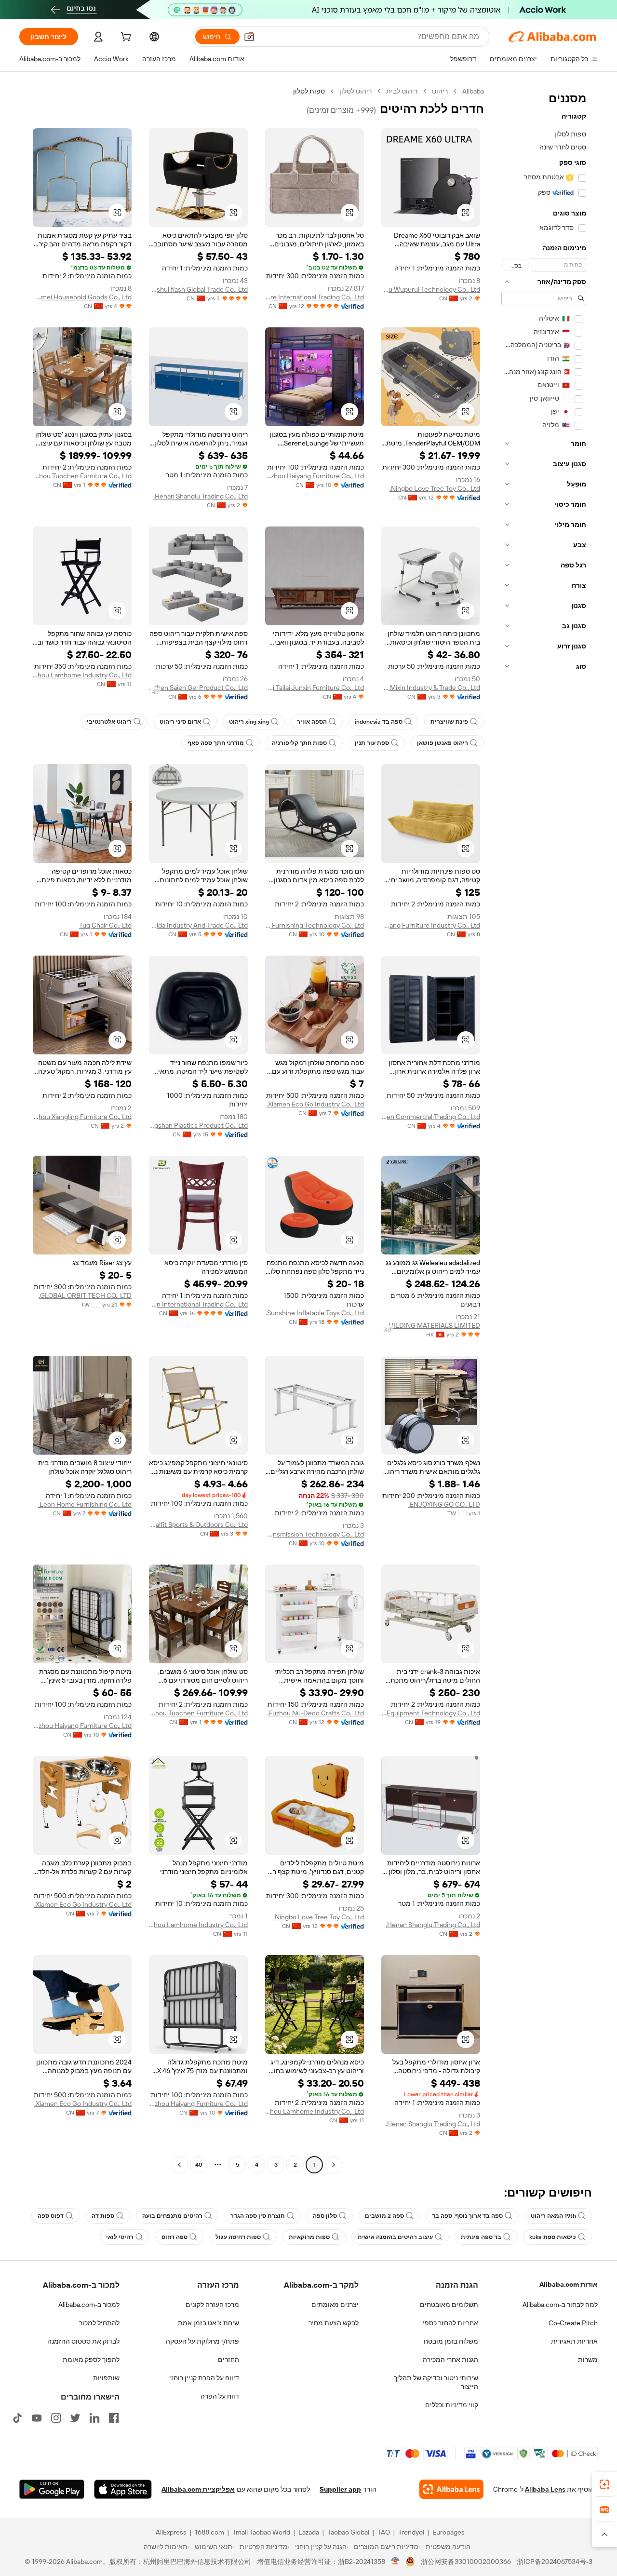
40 (199, 2165)
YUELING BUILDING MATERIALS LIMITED (431, 1325)
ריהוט (440, 91)
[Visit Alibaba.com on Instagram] (56, 2418)
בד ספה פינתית (481, 2237)
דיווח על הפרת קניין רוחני (204, 2378)
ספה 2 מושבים (384, 2216)
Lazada (309, 2532)
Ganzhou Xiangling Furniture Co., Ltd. (82, 1117)
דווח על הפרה (220, 2396)
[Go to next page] (179, 2165)
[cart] (125, 38)
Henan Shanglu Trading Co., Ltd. (201, 496)
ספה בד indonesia (379, 722)
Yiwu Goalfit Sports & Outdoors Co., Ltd (198, 1524)
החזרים (228, 2360)
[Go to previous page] (334, 2165)
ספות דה (103, 2216)
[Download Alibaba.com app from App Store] (123, 2489)
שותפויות (106, 2378)
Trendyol (411, 2532)
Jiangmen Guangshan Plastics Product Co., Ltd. (198, 1125)
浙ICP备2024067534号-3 (555, 2562)
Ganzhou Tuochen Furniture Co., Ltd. (82, 476)
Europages (449, 2532)
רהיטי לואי (120, 2237)
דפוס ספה (51, 2216)
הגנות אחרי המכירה (450, 2360)
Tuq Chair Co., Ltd (105, 925)
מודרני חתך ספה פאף (216, 743)
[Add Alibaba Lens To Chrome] (451, 2489)
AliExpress (171, 2532)
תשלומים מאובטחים (449, 2305)
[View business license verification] (396, 2562)
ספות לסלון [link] (309, 91)
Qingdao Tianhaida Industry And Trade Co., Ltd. (198, 925)
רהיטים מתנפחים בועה (172, 2216)
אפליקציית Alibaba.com (198, 2489)
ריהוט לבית (402, 91)
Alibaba (473, 91)
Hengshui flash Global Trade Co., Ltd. (198, 289)
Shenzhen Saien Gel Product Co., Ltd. (198, 688)
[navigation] (544, 1129)
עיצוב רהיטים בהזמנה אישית (395, 2237)
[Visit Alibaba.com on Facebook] (114, 2418)
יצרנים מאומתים (335, 2305)
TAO (384, 2532)
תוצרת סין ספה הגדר (258, 2216)
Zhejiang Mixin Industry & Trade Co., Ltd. (431, 688)
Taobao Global (348, 2532)
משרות (588, 2360)
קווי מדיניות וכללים (452, 2405)
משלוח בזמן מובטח (451, 2341)
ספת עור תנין (372, 743)
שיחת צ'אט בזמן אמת (208, 2323)
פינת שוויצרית (449, 722)
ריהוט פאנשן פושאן (443, 743)
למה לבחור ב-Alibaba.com (560, 2305)
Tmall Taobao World (261, 2532)
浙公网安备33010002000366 (466, 2562)
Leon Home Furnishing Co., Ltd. (85, 1504)
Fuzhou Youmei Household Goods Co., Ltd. (82, 297)
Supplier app (340, 2489)
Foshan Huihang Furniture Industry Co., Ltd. (431, 925)
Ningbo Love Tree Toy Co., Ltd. (435, 488)
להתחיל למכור (99, 2323)
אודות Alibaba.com (569, 2284)
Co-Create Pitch (573, 2323)
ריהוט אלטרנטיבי (109, 722)
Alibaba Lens (545, 2489)
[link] (604, 2484)
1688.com (209, 2532)
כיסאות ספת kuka (553, 2237)
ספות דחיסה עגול (238, 2237)
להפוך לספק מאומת (91, 2360)
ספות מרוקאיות (309, 2237)
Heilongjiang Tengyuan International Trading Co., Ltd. (198, 1304)
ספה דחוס (174, 2237)
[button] (249, 37)
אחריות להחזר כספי (450, 2323)
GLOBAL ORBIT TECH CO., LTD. (85, 1295)
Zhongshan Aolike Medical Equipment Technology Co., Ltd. (431, 1713)
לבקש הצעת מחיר (334, 2323)
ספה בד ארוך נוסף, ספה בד (467, 2216)
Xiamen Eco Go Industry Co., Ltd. (315, 1104)
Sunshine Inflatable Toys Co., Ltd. (315, 1313)
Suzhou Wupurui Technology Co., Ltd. (431, 289)
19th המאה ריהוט (553, 2216)
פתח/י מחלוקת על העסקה (202, 2341)
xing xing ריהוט (249, 722)
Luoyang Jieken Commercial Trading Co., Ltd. (431, 1117)
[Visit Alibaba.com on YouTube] (37, 2418)
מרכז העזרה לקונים (212, 2305)
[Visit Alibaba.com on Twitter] (75, 2418)
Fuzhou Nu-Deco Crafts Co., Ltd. (316, 1713)
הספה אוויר (312, 722)
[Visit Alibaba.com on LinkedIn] (94, 2418)
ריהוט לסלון (355, 91)
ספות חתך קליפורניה (299, 743)
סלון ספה (325, 2216)
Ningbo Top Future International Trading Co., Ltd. (315, 297)
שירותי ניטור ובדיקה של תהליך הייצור (436, 2382)
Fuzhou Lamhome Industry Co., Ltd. (82, 675)
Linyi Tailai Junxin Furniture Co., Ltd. (315, 688)
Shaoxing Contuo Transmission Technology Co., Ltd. (315, 1534)
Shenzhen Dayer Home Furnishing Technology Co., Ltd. (315, 925)
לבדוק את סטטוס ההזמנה (83, 2341)
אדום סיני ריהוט (180, 722)
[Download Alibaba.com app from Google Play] (52, 2489)
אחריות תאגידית (574, 2341)
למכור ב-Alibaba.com (89, 2305)
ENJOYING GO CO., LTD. (444, 1504)
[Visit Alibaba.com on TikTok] (17, 2418)
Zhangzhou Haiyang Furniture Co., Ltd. (315, 476)
